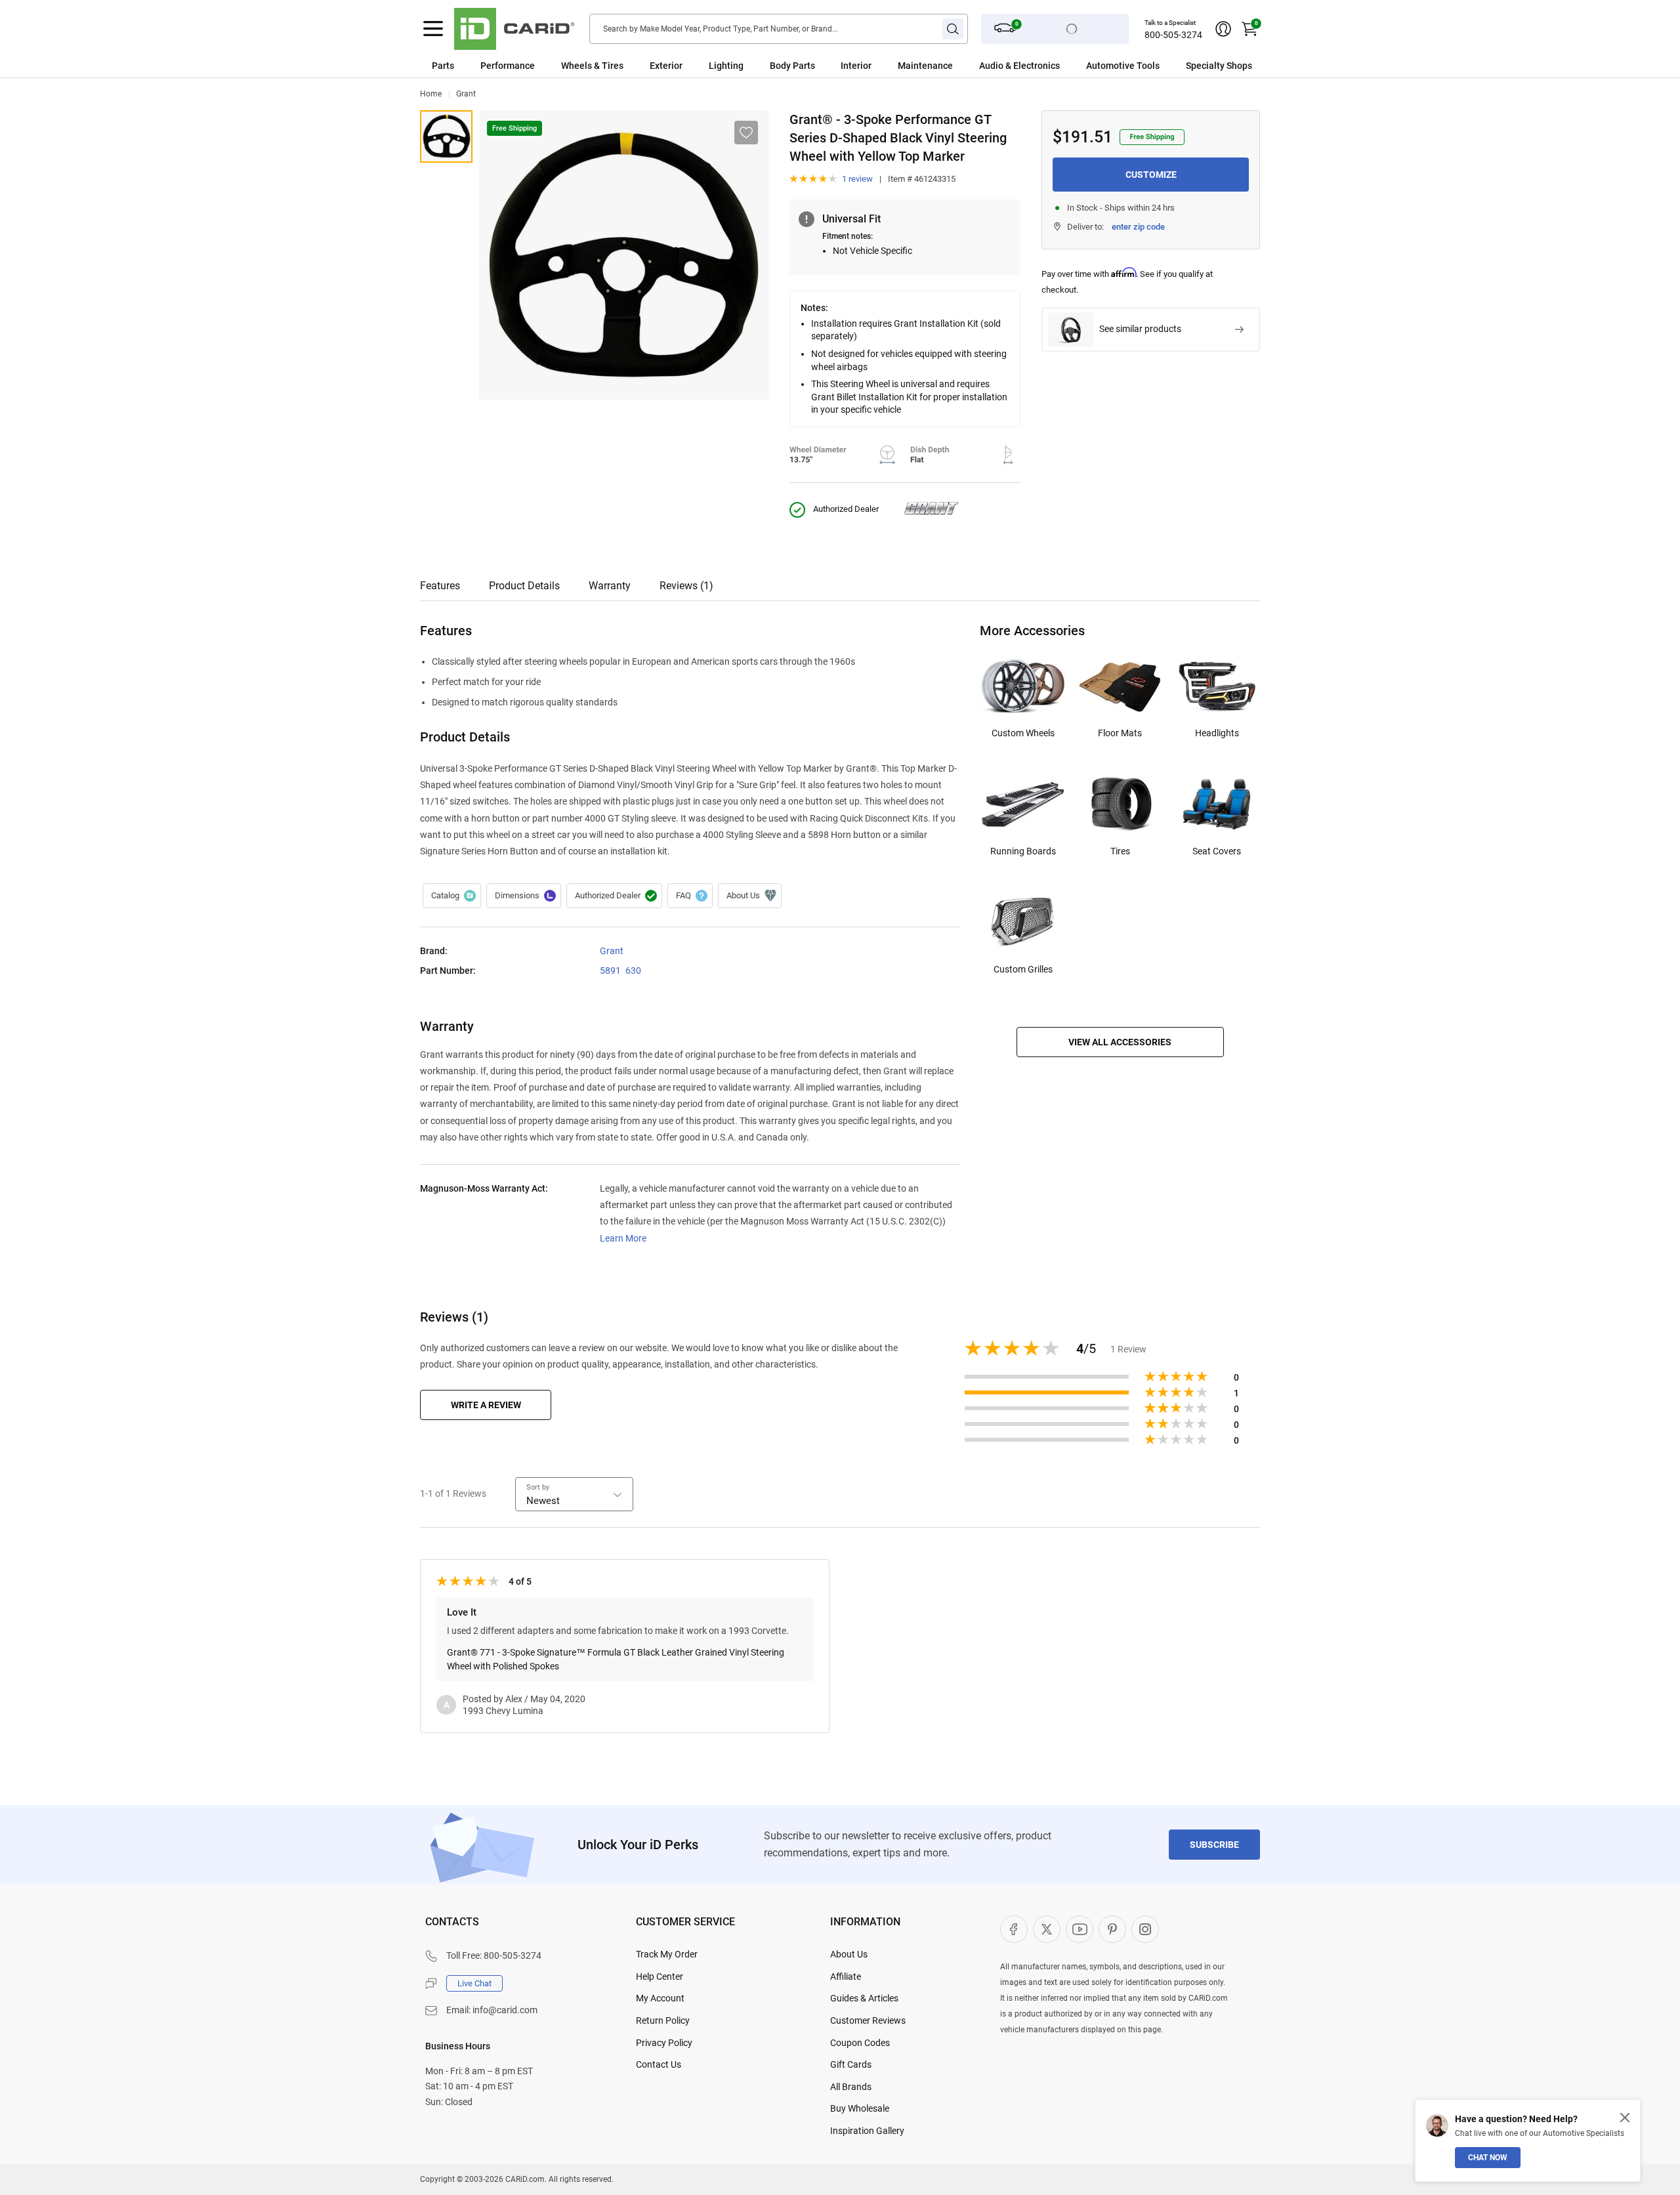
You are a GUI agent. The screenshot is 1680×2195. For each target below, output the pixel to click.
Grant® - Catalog (452, 896)
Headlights (1217, 733)
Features (440, 586)
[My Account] (1223, 29)
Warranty (610, 586)
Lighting (726, 66)
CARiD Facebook (1014, 1929)
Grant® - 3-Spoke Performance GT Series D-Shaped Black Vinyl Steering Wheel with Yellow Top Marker (446, 136)
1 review (857, 179)
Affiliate (846, 1976)
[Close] (1625, 2118)
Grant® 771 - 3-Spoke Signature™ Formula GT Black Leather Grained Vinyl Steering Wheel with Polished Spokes (616, 1659)
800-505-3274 (1173, 35)
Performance (508, 66)
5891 (610, 971)
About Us (849, 1954)
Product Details (524, 586)
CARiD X (1047, 1929)
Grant (466, 94)
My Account (660, 1998)
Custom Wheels (1023, 733)
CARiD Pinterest (1112, 1929)
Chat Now (1488, 2158)
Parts (443, 66)
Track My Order (667, 1954)
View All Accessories (1120, 1042)
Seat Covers (1217, 851)
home (431, 94)
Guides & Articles (864, 1998)
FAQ (690, 896)
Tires (1120, 851)
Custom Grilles (1023, 969)
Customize (1151, 175)
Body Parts (792, 66)
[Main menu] (433, 29)
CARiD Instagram (1145, 1929)
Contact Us (659, 2064)
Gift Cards (851, 2064)
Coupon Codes (860, 2043)
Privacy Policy (664, 2043)
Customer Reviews (868, 2020)
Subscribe (1214, 1845)
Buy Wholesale (860, 2108)
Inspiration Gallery (867, 2131)
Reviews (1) (686, 586)
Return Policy (663, 2020)
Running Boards (1023, 851)
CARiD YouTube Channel (1080, 1929)
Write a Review (486, 1405)
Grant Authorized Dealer (614, 896)
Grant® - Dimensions (524, 896)
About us (750, 896)
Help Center (660, 1976)
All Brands (851, 2087)
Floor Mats (1120, 733)
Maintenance (925, 66)
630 (633, 971)
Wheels (577, 66)
